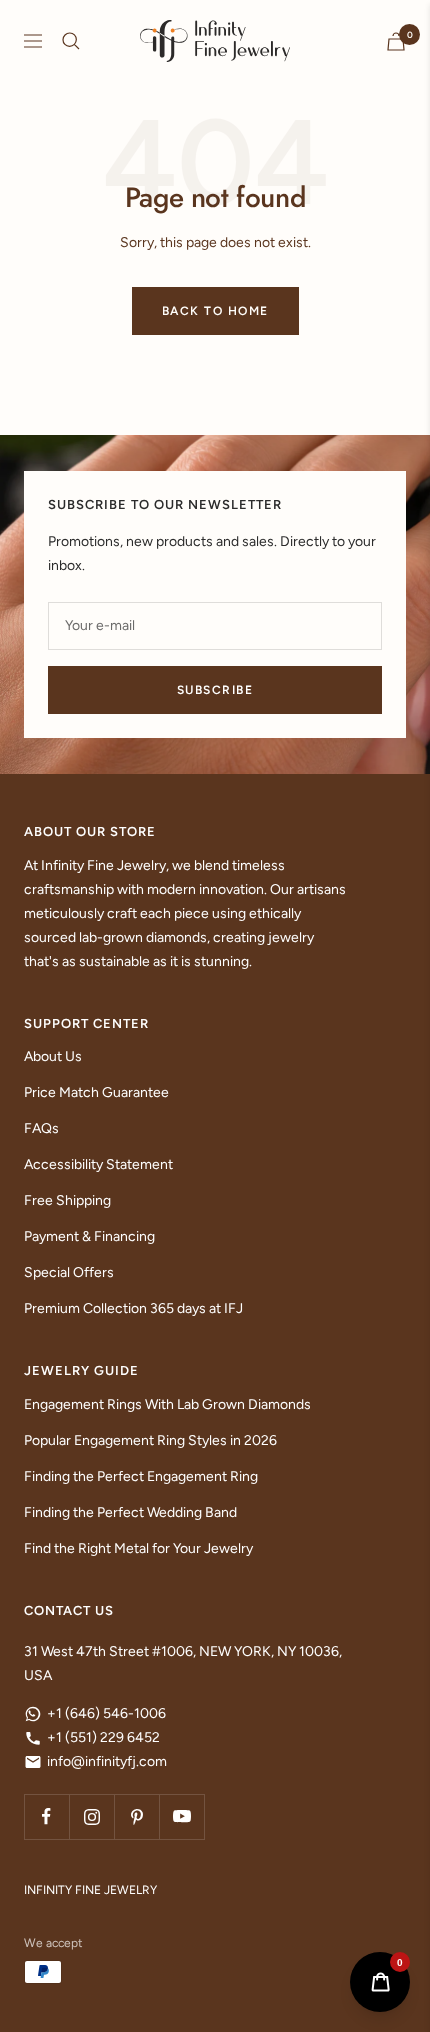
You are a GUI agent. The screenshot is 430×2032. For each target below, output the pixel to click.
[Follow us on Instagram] (91, 1816)
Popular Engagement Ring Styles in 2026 (150, 1440)
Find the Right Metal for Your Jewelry (138, 1548)
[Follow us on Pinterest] (136, 1816)
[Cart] (396, 41)
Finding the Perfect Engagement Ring (141, 1476)
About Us (53, 1056)
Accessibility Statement (98, 1164)
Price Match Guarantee (96, 1092)
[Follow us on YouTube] (181, 1816)
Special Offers (69, 1272)
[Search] (71, 41)
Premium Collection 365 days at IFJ (133, 1308)
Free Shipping (67, 1200)
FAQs (41, 1128)
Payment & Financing (89, 1236)
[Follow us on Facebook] (46, 1816)
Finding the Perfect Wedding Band (130, 1512)
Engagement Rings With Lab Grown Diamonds (167, 1404)
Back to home (215, 311)
